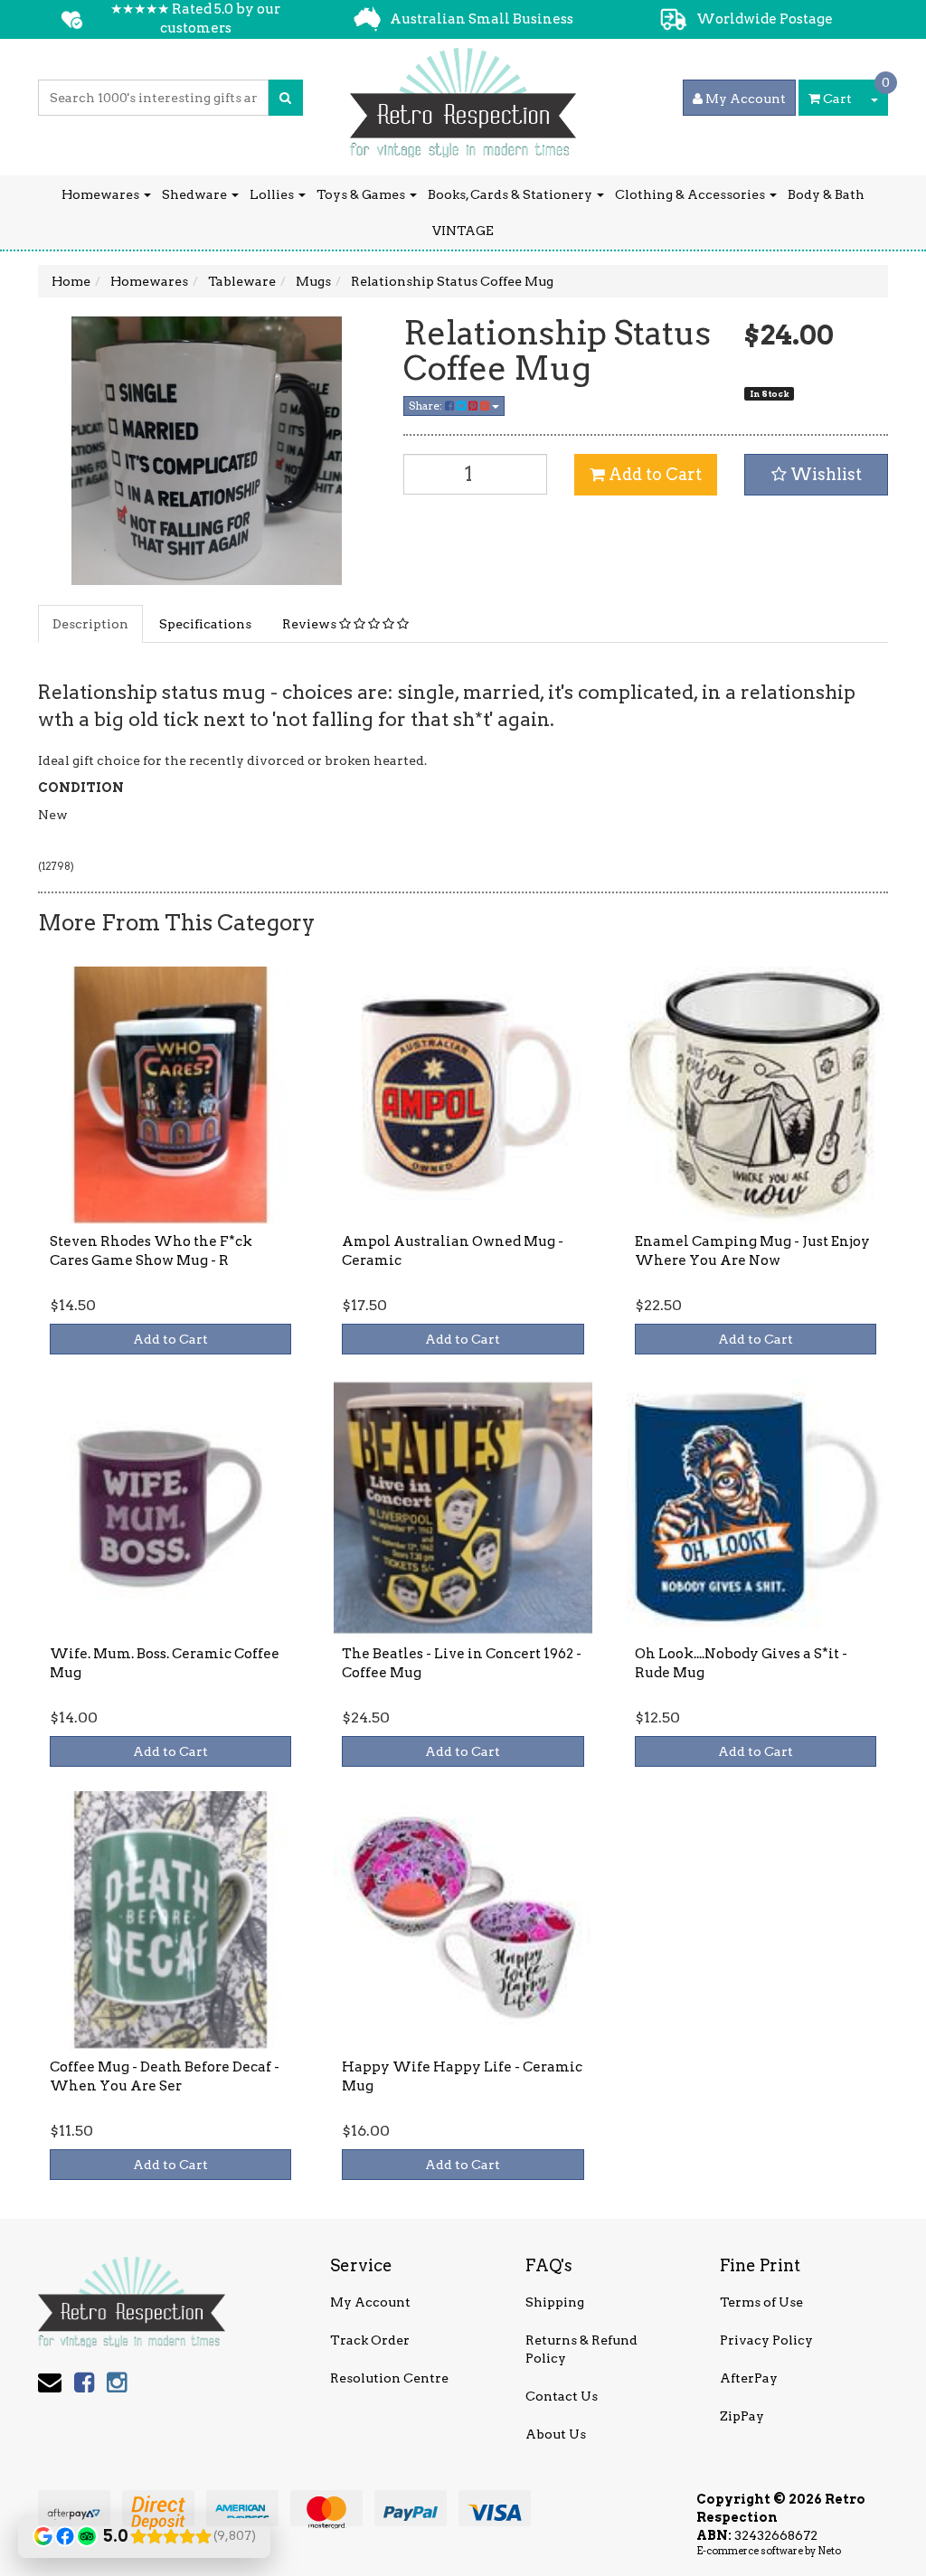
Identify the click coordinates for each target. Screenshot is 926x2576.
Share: (427, 406)
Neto (829, 2551)
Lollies (273, 194)
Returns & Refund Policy (581, 2349)
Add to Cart (653, 474)
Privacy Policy (766, 2340)
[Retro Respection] (463, 97)
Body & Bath (826, 194)
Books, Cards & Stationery (511, 194)
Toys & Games (362, 194)
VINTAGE (463, 231)
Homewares (102, 194)
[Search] (285, 98)
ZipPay (742, 2416)
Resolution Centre (389, 2378)
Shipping (555, 2302)
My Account (370, 2302)
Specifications (205, 624)
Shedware (196, 194)
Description (90, 624)
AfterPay (749, 2378)
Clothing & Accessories (691, 194)
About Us (556, 2434)
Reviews (311, 624)
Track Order (370, 2340)
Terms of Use (761, 2302)
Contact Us (562, 2396)
